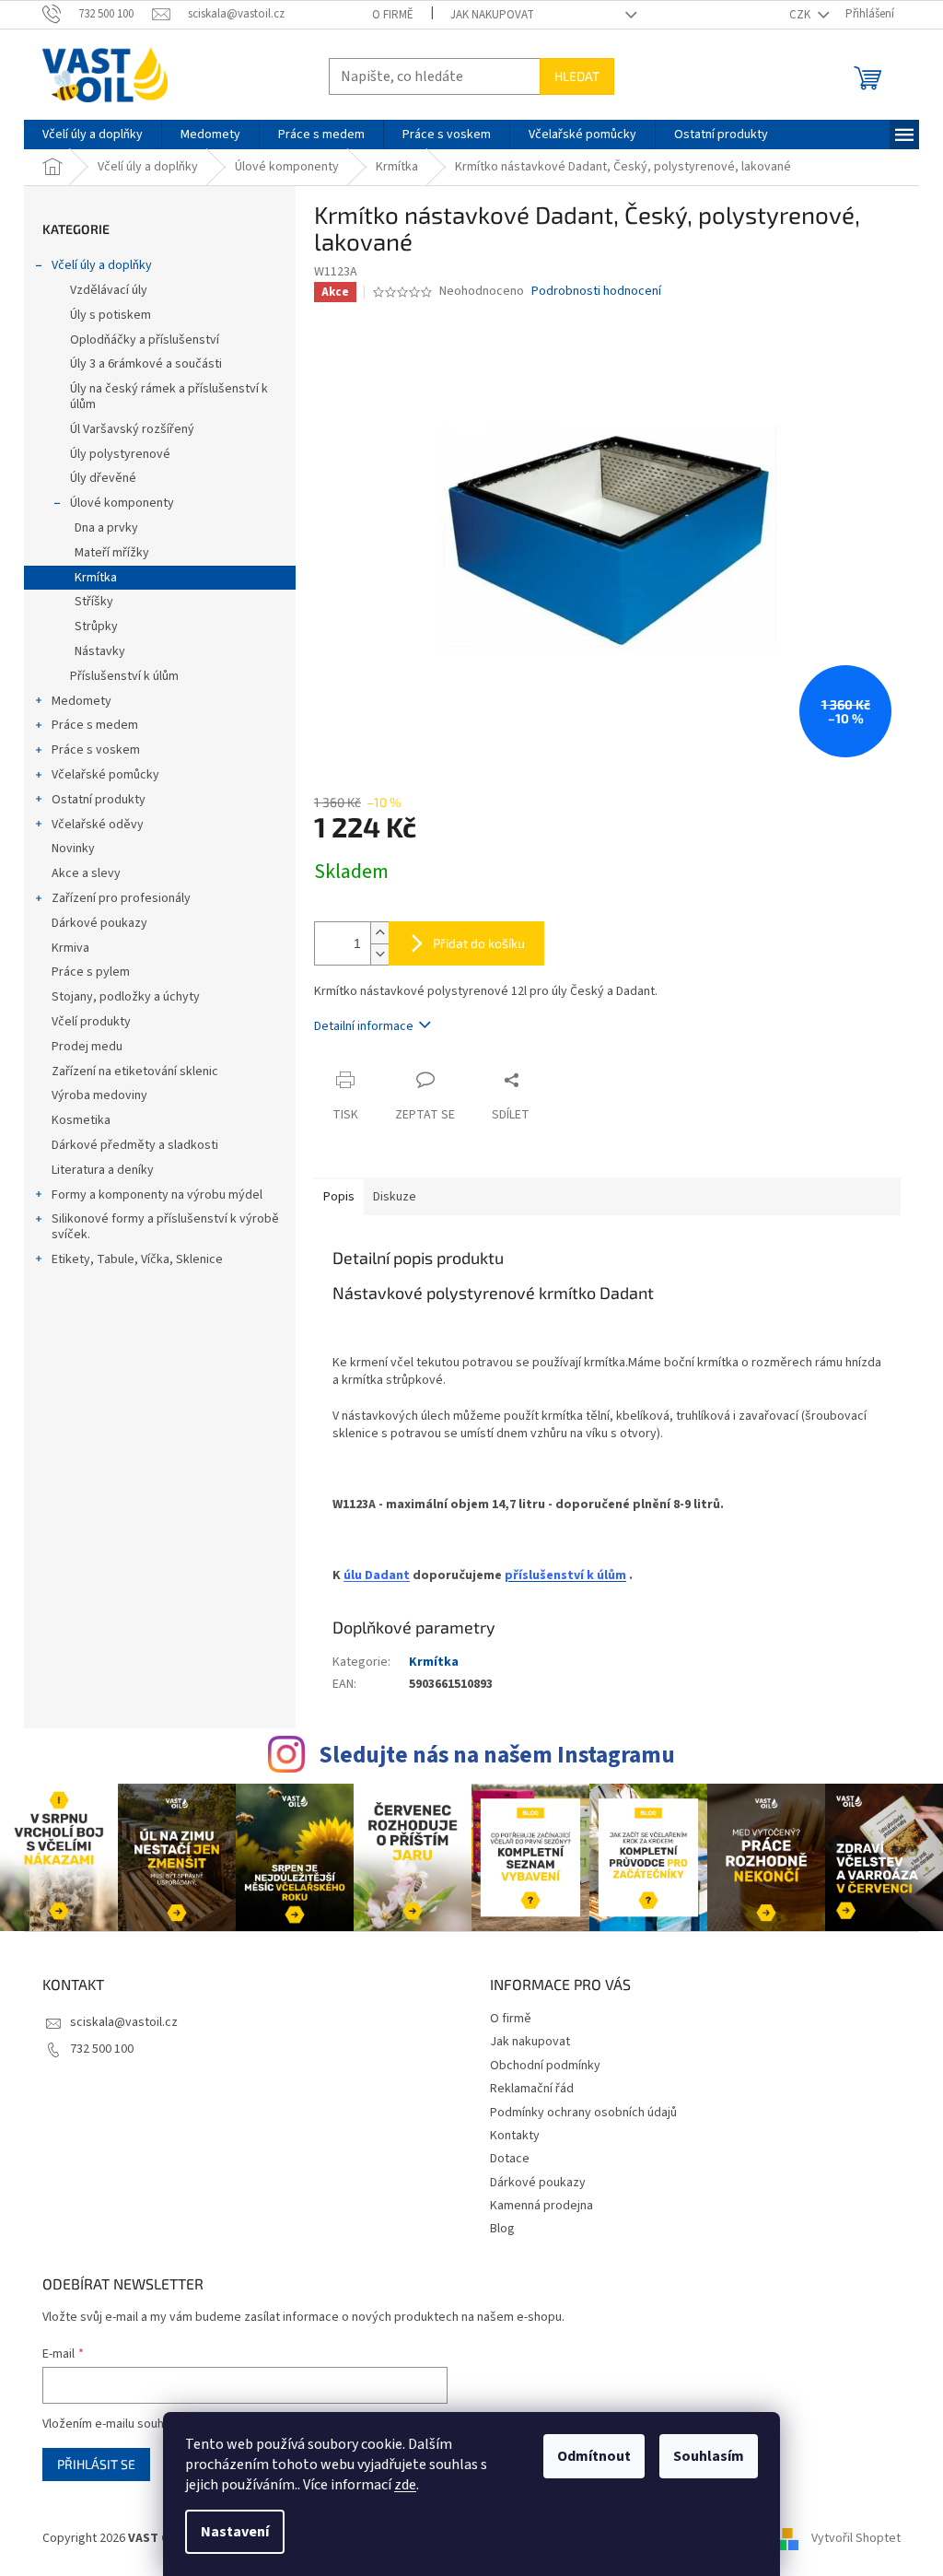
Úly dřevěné (103, 478)
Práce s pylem (91, 972)
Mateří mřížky (112, 553)
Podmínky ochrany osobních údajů (583, 2113)
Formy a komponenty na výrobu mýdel (157, 1195)
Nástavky (100, 651)
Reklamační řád (532, 2089)
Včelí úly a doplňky (102, 265)
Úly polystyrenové (120, 454)
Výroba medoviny (99, 1095)
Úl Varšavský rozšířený (132, 429)
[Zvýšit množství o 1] (379, 933)
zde (405, 2485)
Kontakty (515, 2136)
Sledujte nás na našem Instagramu (497, 1755)
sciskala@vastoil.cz (124, 2022)
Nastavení (235, 2532)
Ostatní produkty (99, 800)
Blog (502, 2229)
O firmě (393, 15)
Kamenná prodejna (541, 2206)
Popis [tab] (339, 1197)
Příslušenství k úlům (124, 676)
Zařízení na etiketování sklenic (135, 1071)
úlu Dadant (377, 1575)
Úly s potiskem (111, 315)
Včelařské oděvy (98, 825)
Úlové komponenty (122, 503)
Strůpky (96, 626)
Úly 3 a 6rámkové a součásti (146, 364)
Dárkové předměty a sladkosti (135, 1145)
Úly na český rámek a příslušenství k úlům (169, 397)
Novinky (73, 849)
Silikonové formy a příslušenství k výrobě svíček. (165, 1227)
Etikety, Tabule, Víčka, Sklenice (137, 1259)
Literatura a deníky (103, 1170)
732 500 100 (102, 2049)
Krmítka (96, 578)
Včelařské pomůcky (105, 775)
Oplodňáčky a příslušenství (145, 340)
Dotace (510, 2159)
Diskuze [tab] (395, 1197)
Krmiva (70, 948)
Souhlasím (709, 2456)
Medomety (81, 701)
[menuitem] (93, 135)
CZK (801, 15)
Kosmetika (81, 1120)
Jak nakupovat (492, 15)
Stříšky (94, 602)
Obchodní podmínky (545, 2066)
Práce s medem (95, 725)
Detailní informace (364, 1026)
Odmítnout (594, 2456)
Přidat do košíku (479, 943)
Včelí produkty (91, 1022)
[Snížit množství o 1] (379, 954)
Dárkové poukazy (99, 923)
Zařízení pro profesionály (121, 898)
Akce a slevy (86, 873)
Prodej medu (87, 1047)
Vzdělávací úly (109, 290)
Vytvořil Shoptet (856, 2538)
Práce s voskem (96, 750)
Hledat (577, 76)
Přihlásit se (96, 2464)
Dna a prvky (106, 528)
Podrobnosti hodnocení (596, 292)
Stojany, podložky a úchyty (126, 997)
